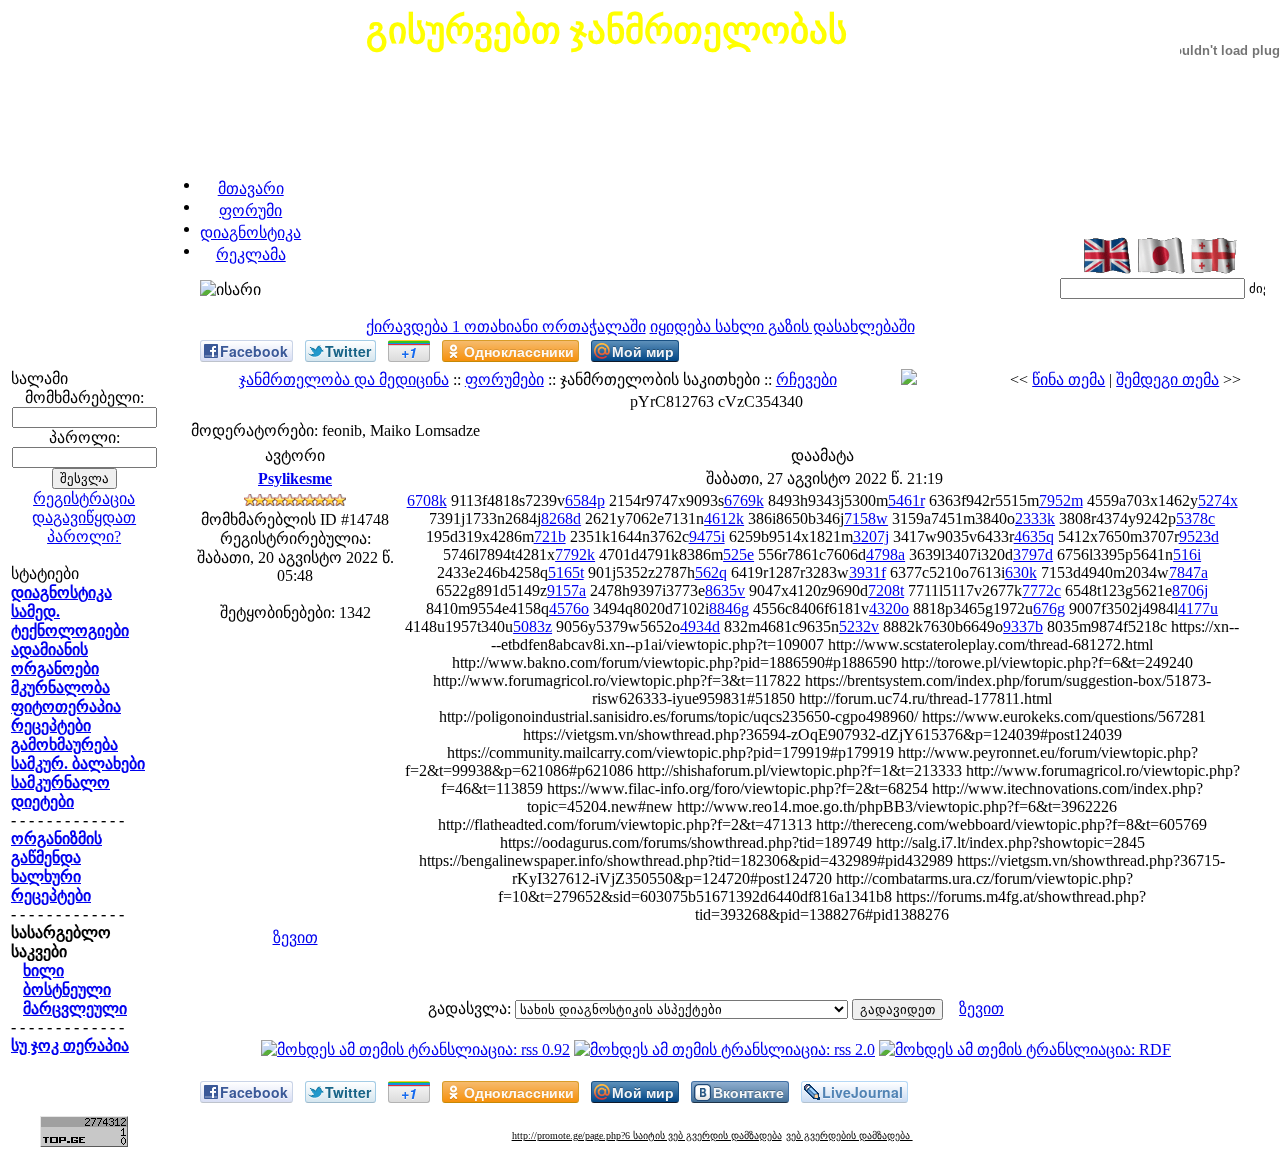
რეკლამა (251, 254)
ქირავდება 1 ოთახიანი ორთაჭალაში (506, 326)
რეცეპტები (51, 725)
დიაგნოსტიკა (250, 232)
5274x (1218, 500)
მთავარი (251, 188)
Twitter (348, 351)
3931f (867, 572)
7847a (1188, 572)
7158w (866, 518)
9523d (1199, 536)
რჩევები (806, 379)
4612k (724, 518)
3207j (871, 536)
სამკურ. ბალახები (78, 763)
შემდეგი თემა (1167, 379)
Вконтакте (748, 1092)
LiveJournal (862, 1092)
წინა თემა (1068, 379)
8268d (561, 518)
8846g (729, 608)
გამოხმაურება (64, 744)
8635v (725, 590)
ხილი (43, 970)
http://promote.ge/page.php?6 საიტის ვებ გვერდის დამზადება (647, 1135)
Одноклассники (519, 351)
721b (550, 536)
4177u (1198, 608)
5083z (532, 626)
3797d (1033, 554)
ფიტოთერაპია (66, 706)
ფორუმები (504, 379)
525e (738, 554)
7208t (886, 590)
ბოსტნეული (67, 989)
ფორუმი (250, 210)
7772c (1041, 590)
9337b (1023, 626)
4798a (885, 554)
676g (1049, 608)
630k (1021, 572)
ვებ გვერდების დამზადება (849, 1135)
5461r (906, 500)
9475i (707, 536)
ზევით (295, 937)
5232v (859, 626)
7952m (1061, 500)
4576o (569, 608)
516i (1187, 554)
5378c (1195, 518)
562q (711, 572)
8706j (1190, 590)
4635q (1034, 536)
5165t (566, 572)
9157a (566, 590)
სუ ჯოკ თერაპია (70, 1045)
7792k (575, 554)
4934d (700, 626)
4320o (889, 608)
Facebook (254, 351)
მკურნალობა (60, 687)
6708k (427, 500)
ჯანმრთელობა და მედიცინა (344, 379)
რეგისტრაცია (84, 498)
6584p (585, 500)
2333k (1035, 518)
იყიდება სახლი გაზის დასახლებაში (782, 326)
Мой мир (643, 351)
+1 (409, 352)
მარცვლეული (75, 1008)
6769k (744, 500)
